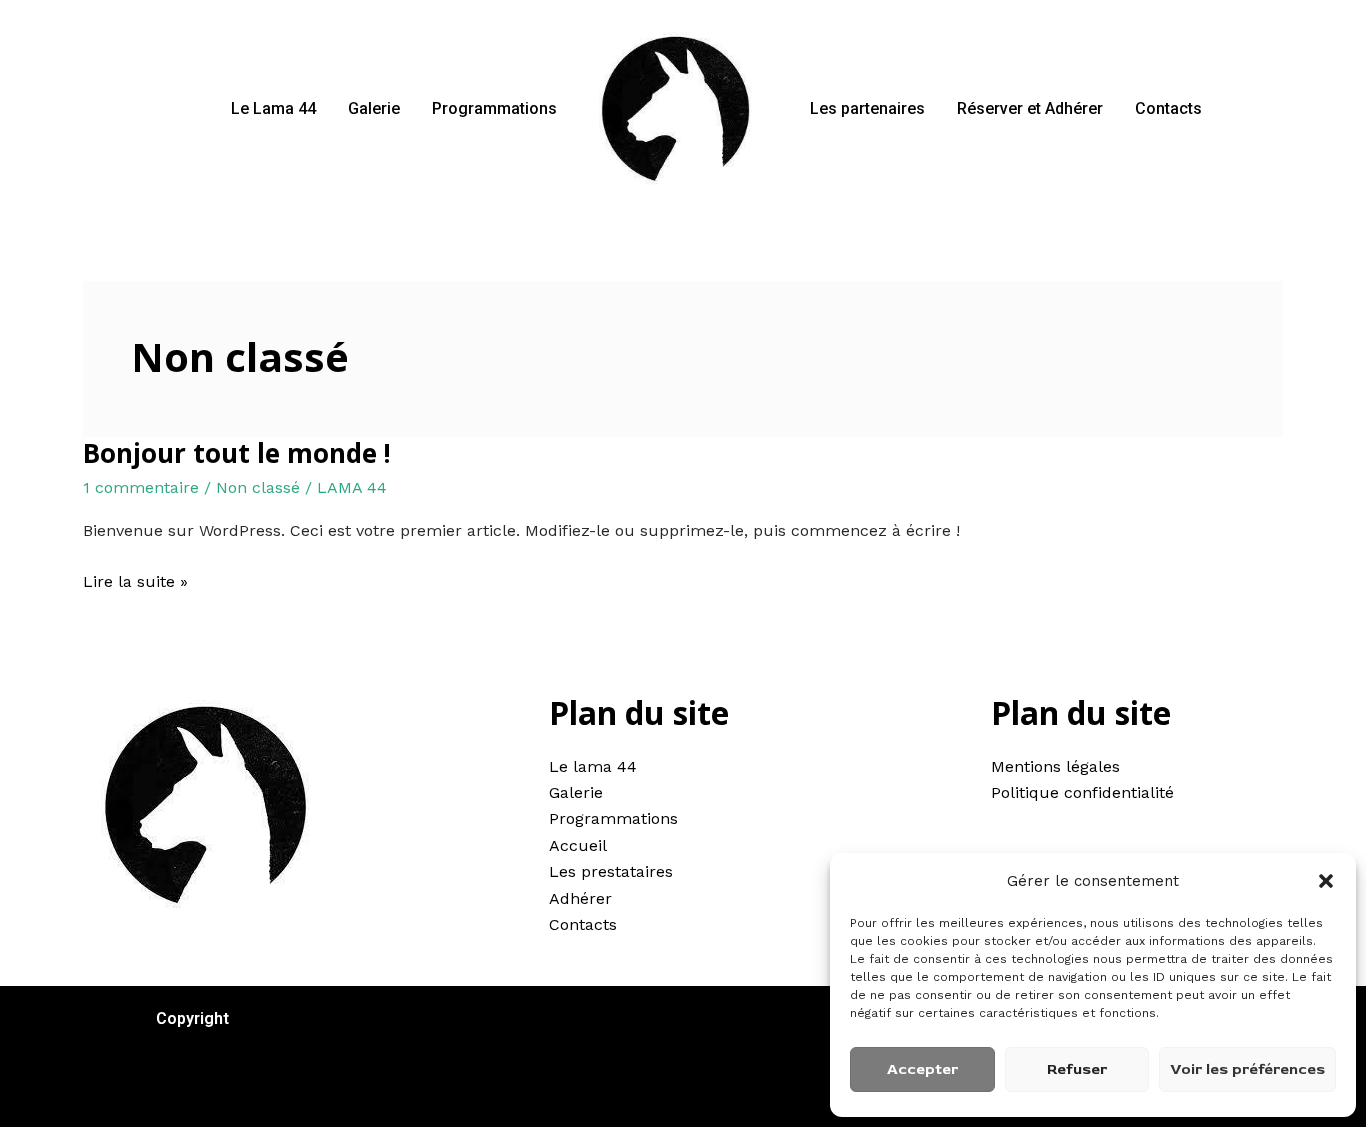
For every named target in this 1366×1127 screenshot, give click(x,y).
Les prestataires (611, 871)
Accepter (922, 1069)
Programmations (494, 108)
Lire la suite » (135, 580)
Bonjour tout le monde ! (237, 453)
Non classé (258, 487)
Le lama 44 (593, 766)
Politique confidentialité (1082, 792)
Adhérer (580, 898)
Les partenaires (867, 108)
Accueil (578, 845)
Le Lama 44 (273, 108)
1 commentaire (141, 487)
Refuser (1077, 1069)
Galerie (374, 108)
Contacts (1168, 108)
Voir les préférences (1247, 1069)
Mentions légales (1055, 766)
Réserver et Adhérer (1030, 108)
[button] (1326, 881)
